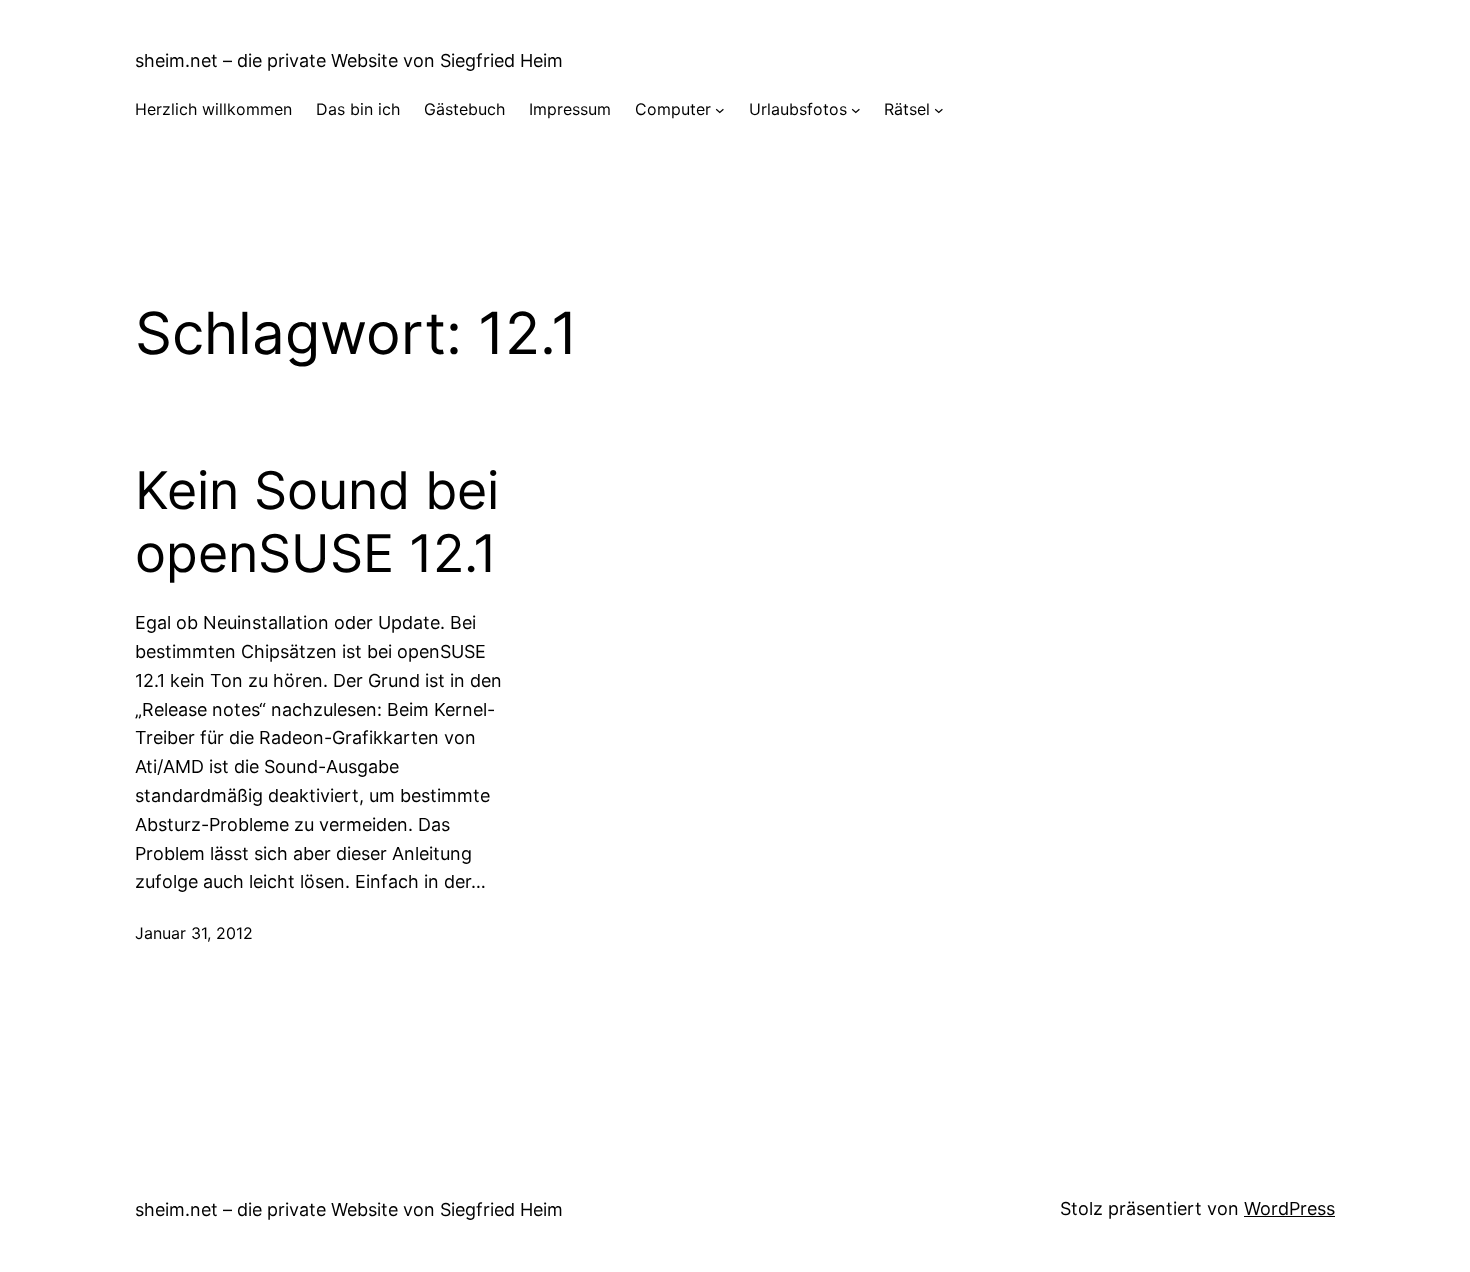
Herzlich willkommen (213, 109)
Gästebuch (464, 109)
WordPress (1289, 1208)
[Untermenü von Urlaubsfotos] (856, 110)
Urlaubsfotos (798, 109)
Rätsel (907, 109)
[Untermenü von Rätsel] (939, 110)
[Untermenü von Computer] (720, 110)
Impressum (570, 109)
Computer (673, 109)
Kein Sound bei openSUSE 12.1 (317, 522)
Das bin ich (358, 109)
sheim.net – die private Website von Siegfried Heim (349, 60)
